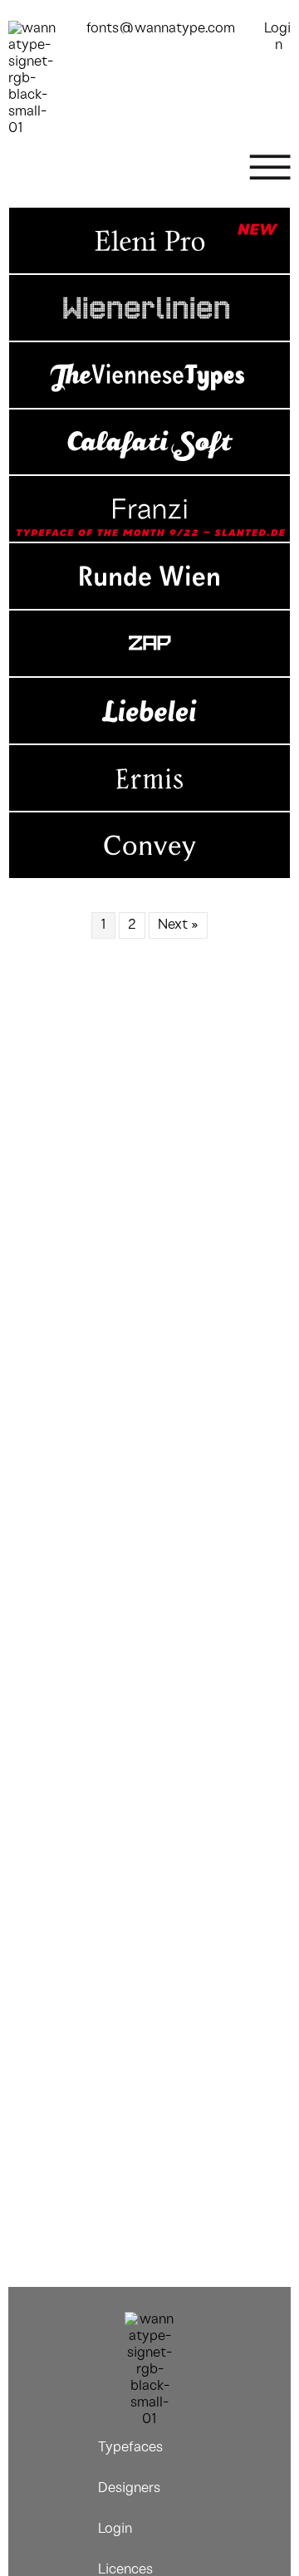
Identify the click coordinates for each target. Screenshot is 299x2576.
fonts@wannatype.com (161, 29)
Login (115, 2529)
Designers (129, 2488)
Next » (178, 925)
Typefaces (130, 2448)
